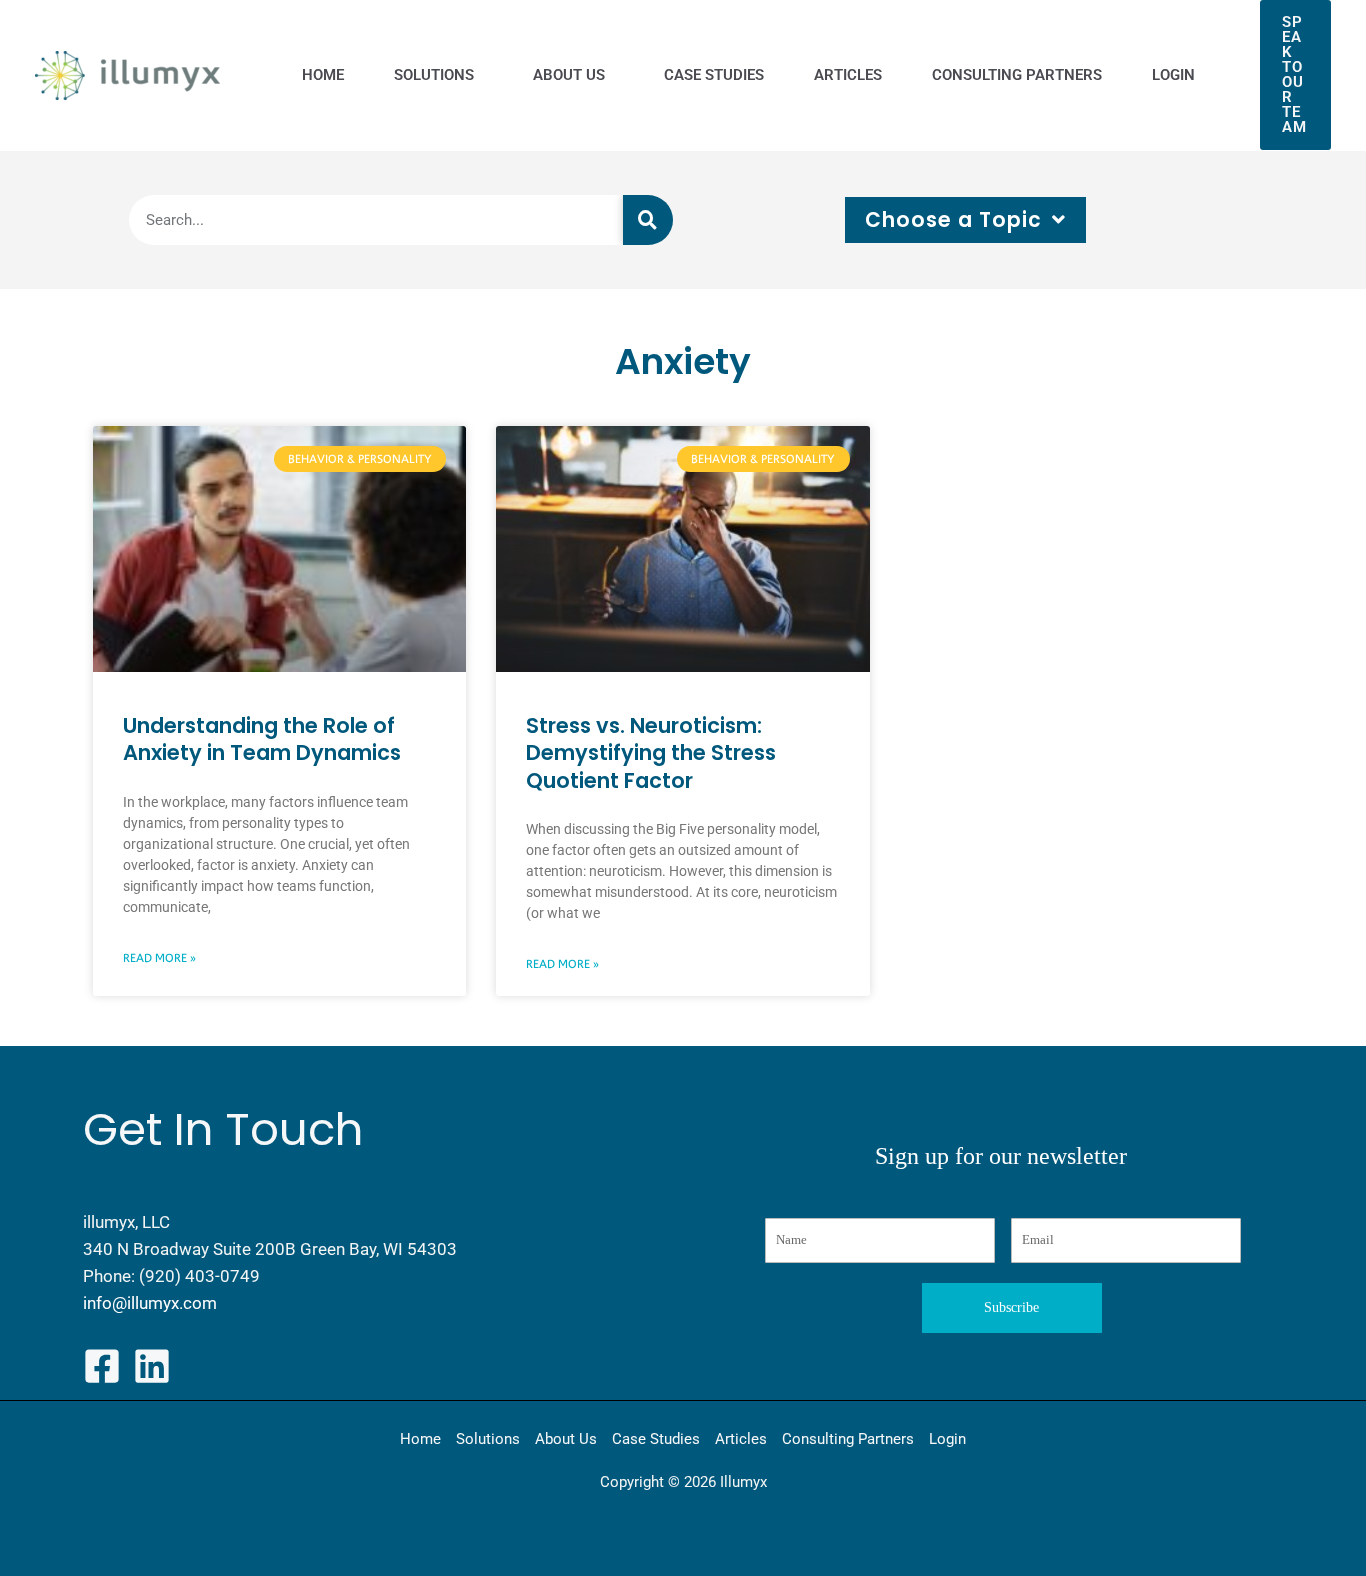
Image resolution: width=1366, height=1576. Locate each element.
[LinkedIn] (152, 1366)
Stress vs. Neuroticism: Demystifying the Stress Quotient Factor (651, 753)
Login (947, 1439)
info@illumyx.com (150, 1303)
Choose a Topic (953, 220)
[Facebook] (102, 1366)
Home (420, 1439)
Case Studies (656, 1439)
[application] (478, 75)
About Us (566, 1439)
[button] (1295, 75)
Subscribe (1011, 1307)
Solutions (488, 1439)
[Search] (648, 220)
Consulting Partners (848, 1439)
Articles (741, 1439)
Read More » (159, 958)
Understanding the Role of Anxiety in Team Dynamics (264, 739)
